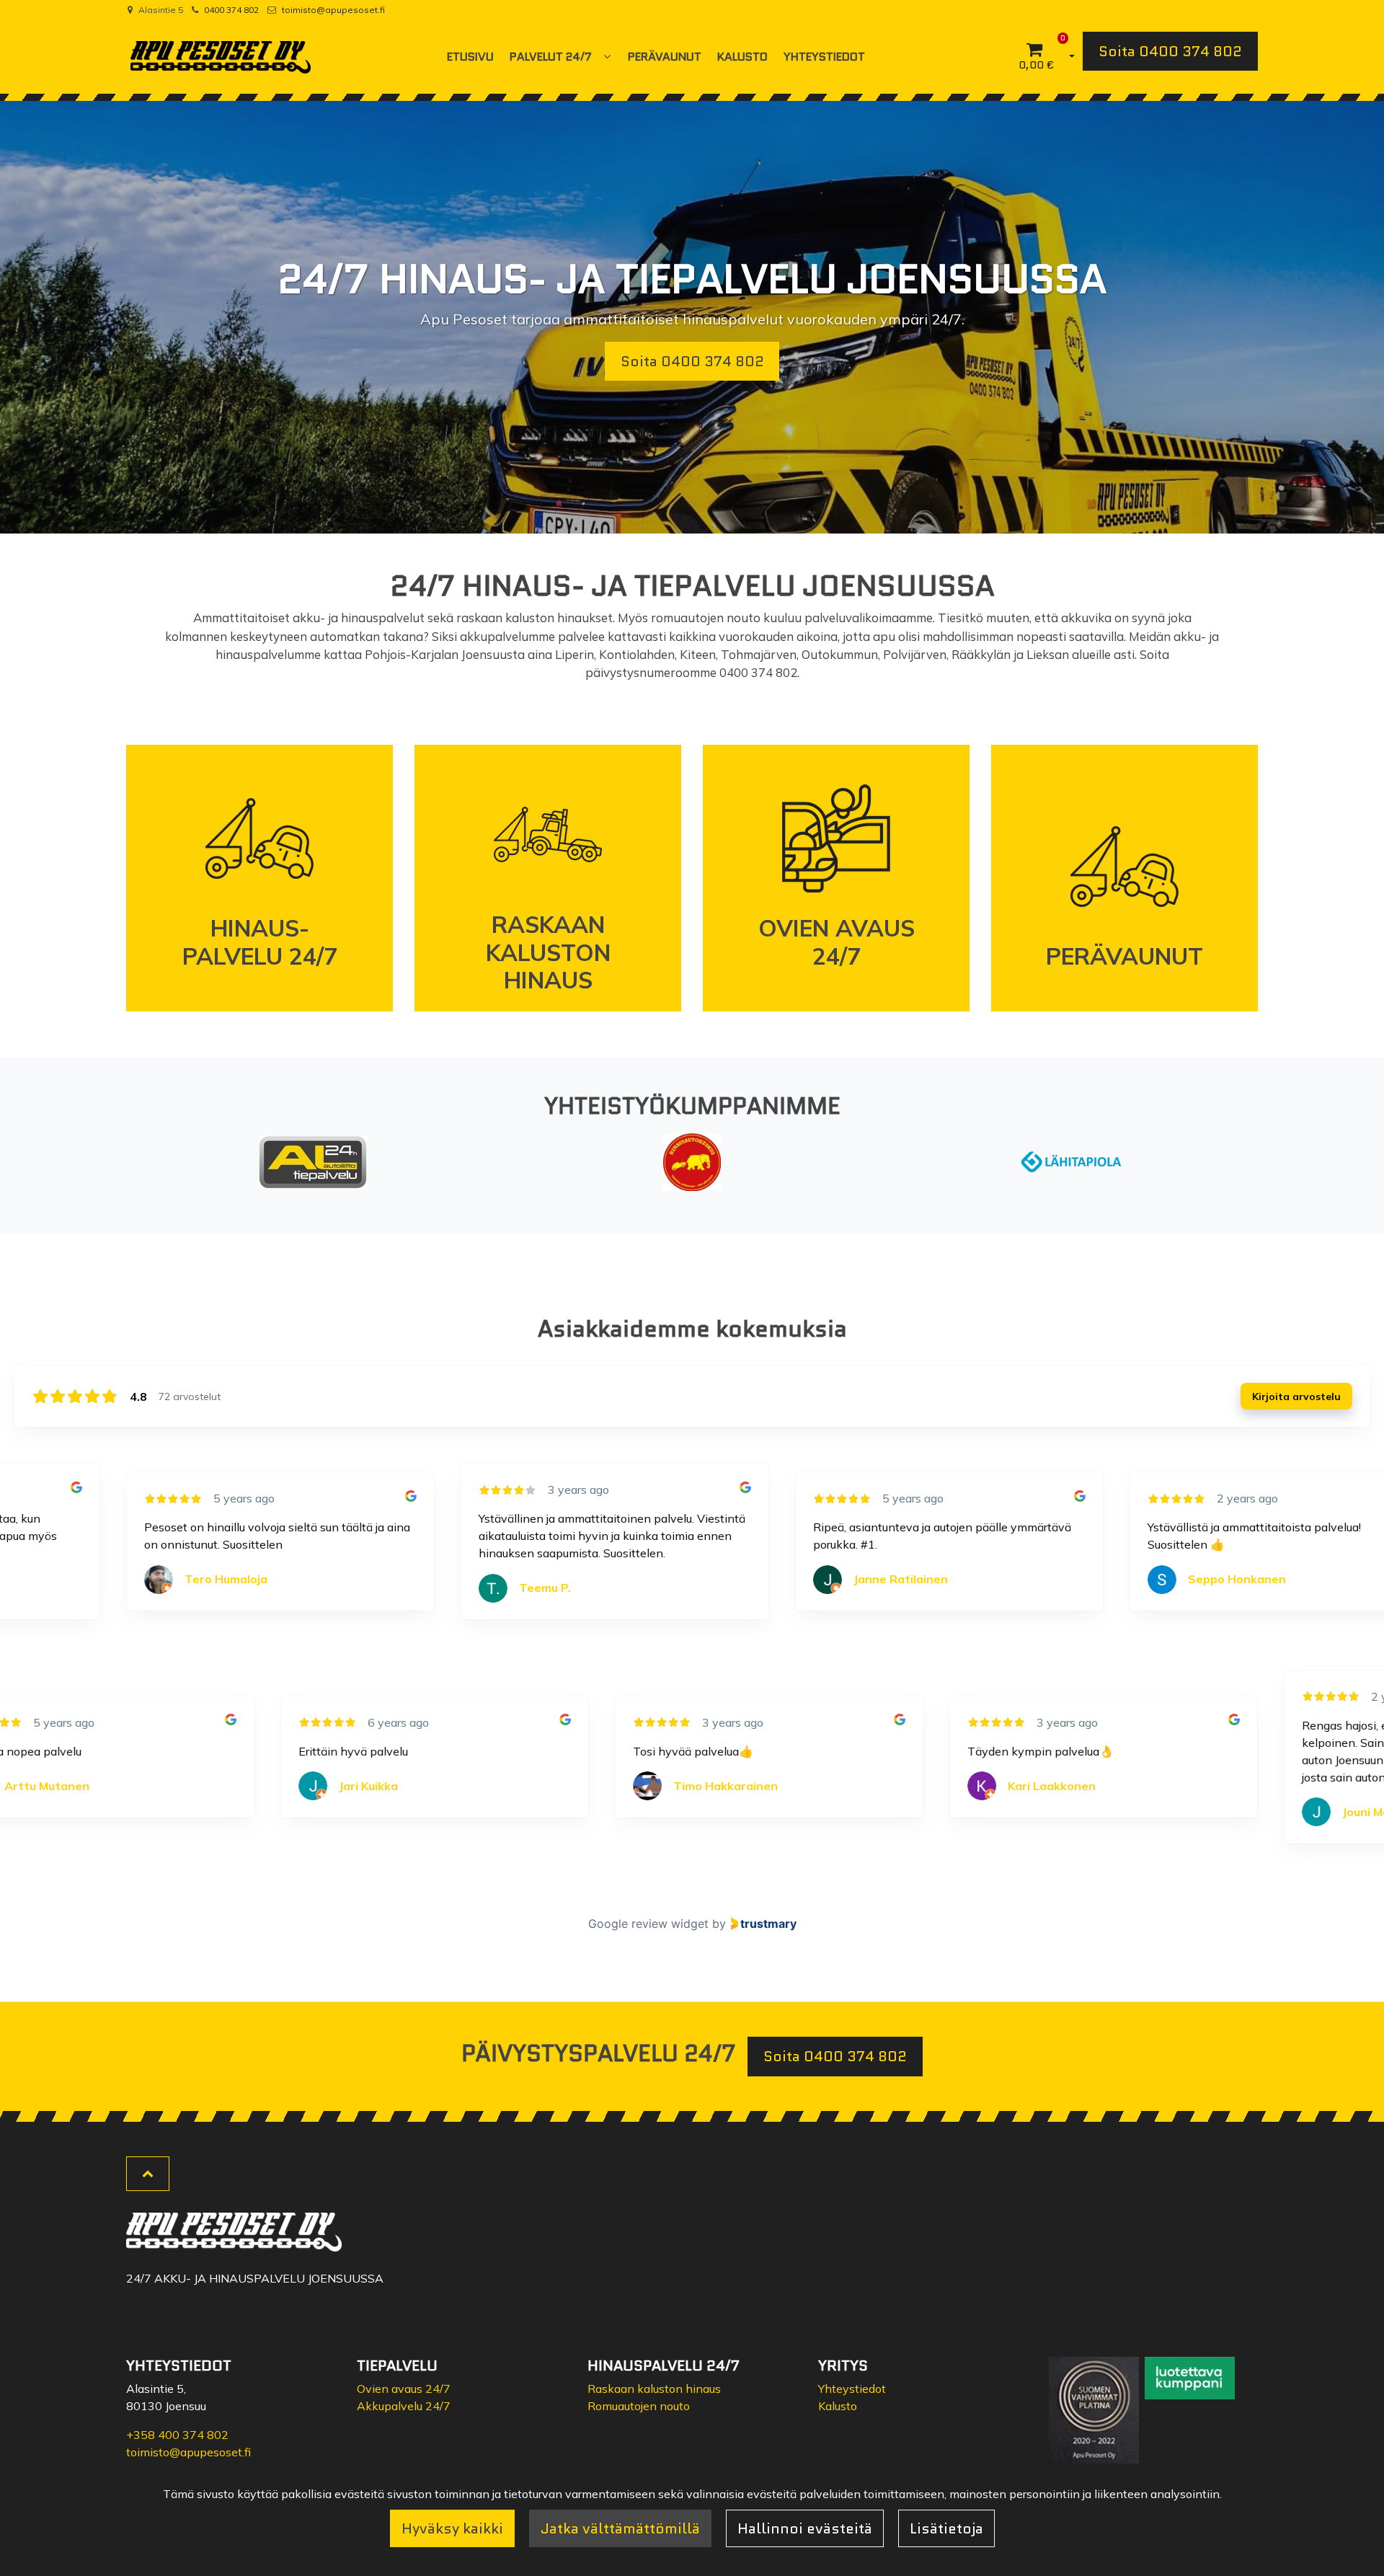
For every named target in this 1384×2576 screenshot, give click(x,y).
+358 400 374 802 (177, 2435)
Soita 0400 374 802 (1170, 51)
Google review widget (648, 1924)
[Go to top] (148, 2174)
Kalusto (838, 2406)
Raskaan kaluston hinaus (654, 2389)
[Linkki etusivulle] (221, 57)
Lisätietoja (946, 2528)
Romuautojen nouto (639, 2406)
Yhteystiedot (852, 2389)
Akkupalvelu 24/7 (404, 2406)
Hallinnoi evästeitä (805, 2528)
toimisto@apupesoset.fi (333, 10)
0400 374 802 (231, 10)
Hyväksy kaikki (452, 2528)
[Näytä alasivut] (607, 57)
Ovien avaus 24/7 (404, 2389)
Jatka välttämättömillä (620, 2528)
